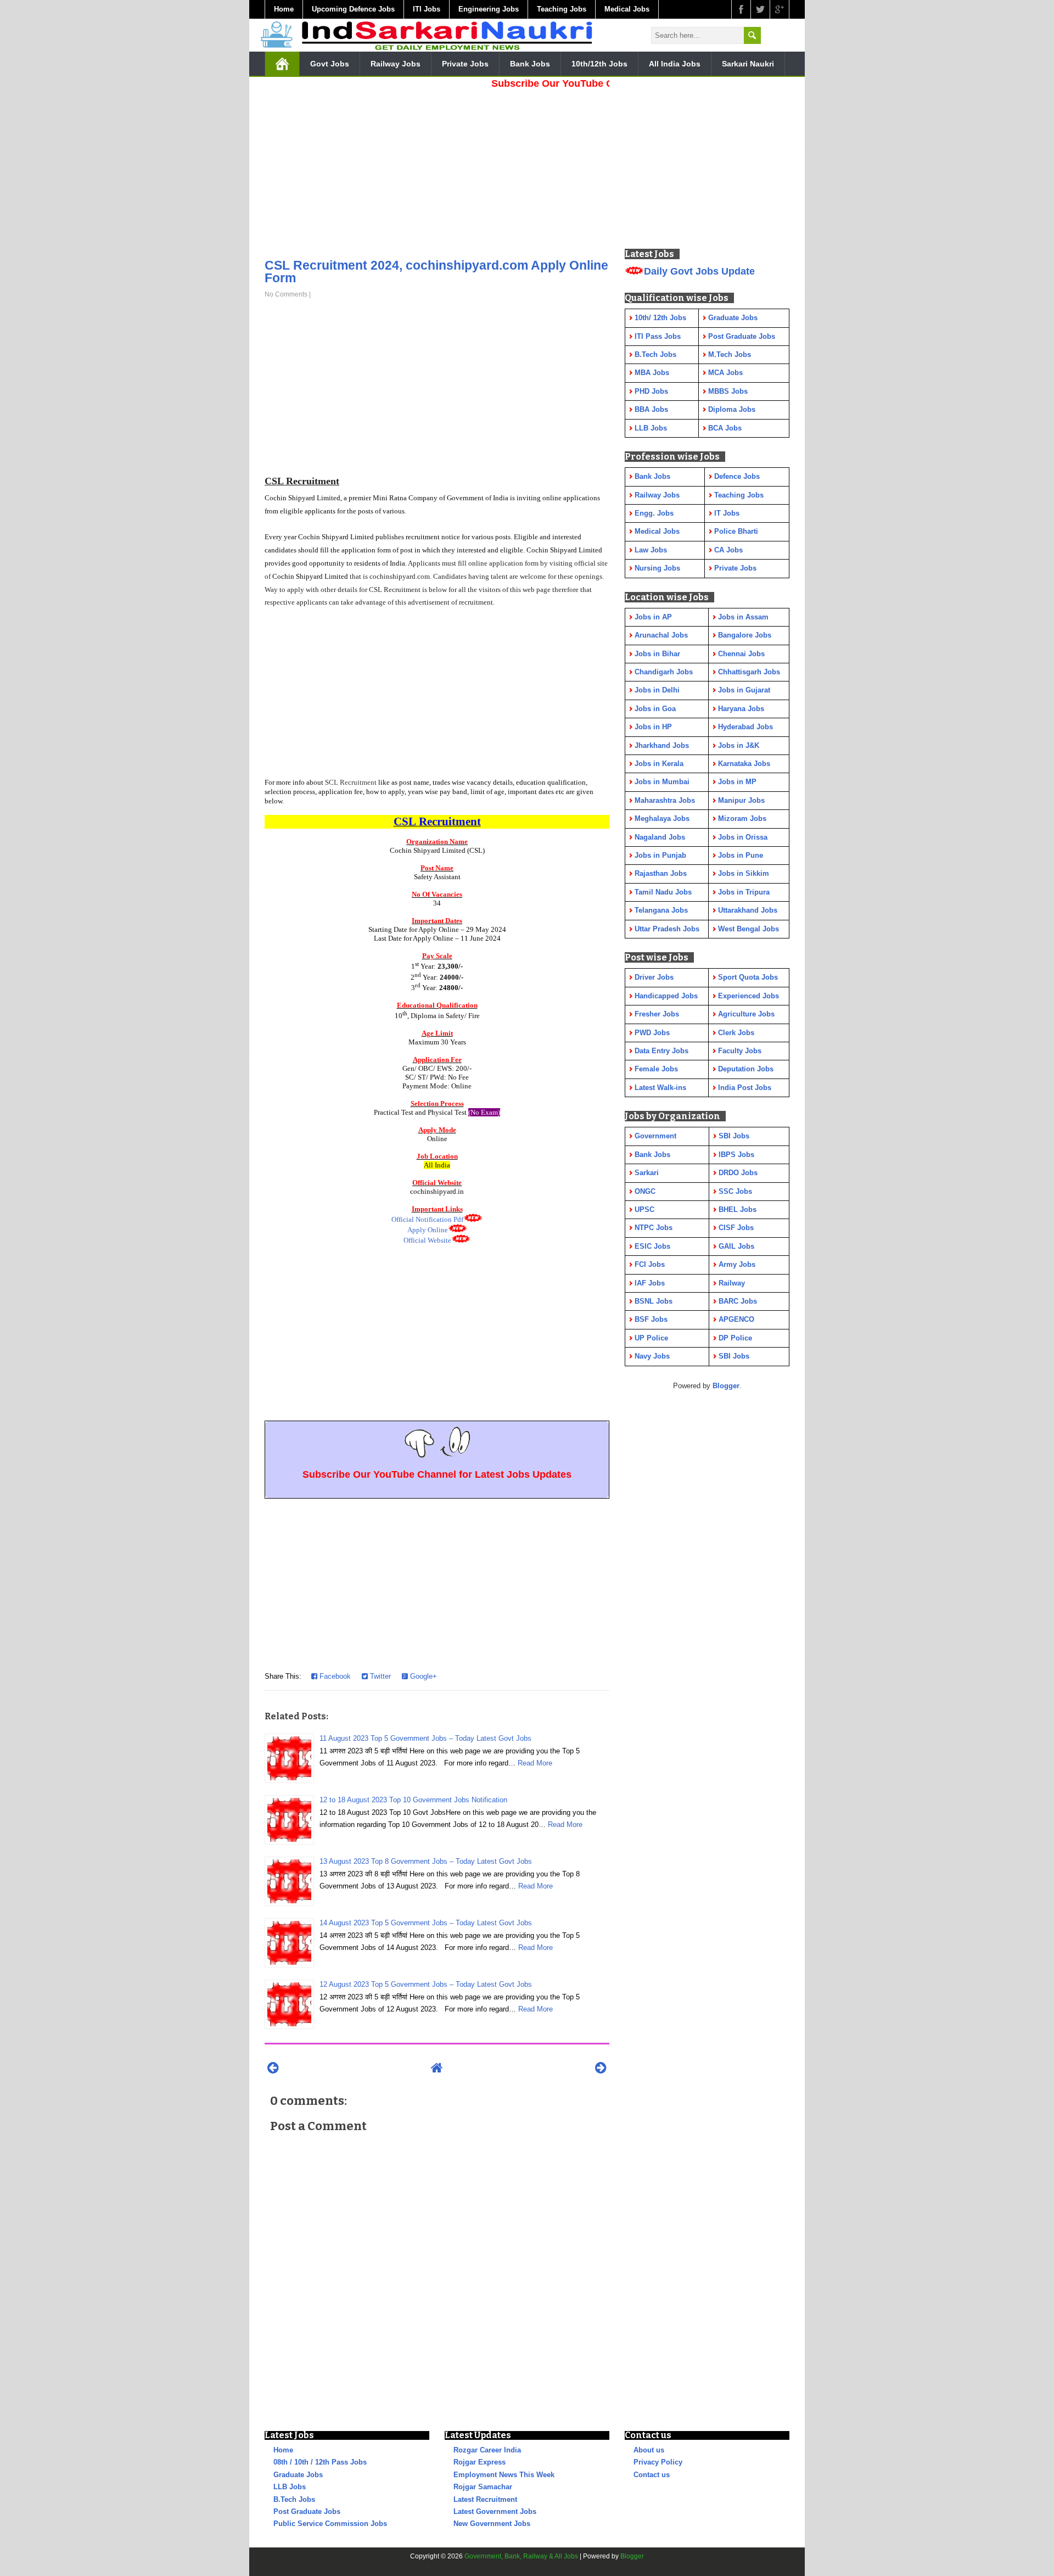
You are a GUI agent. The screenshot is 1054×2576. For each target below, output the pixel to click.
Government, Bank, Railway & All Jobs (521, 2556)
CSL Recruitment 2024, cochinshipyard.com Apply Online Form (436, 272)
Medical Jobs (627, 9)
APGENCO (736, 1319)
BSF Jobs (651, 1319)
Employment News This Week (504, 2475)
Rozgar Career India (487, 2450)
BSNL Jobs (654, 1301)
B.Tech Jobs (294, 2499)
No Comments (286, 294)
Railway (732, 1283)
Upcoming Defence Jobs (353, 9)
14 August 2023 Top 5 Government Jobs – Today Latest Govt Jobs (426, 1923)
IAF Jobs (650, 1283)
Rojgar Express (480, 2462)
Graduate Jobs (298, 2475)
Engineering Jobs (489, 9)
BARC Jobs (738, 1301)
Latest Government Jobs (495, 2511)
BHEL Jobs (738, 1209)
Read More (535, 1763)
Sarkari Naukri (748, 64)
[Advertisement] (437, 170)
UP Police (651, 1338)
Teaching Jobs (562, 9)
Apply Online (428, 1230)
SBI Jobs (734, 1136)
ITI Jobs (427, 9)
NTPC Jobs (654, 1228)
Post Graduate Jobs (307, 2511)
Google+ (422, 1676)
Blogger (726, 1386)
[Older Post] (601, 2068)
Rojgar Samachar (483, 2487)
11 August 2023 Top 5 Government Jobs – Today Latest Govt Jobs (425, 1738)
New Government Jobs (492, 2524)
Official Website (427, 1240)
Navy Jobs (652, 1356)
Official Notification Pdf (427, 1219)
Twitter (379, 1676)
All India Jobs (675, 64)
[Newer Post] (273, 2068)
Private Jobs (465, 64)
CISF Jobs (736, 1228)
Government (655, 1136)
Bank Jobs (530, 64)
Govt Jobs (330, 64)
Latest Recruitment (485, 2499)
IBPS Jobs (736, 1155)
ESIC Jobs (652, 1246)
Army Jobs (737, 1264)
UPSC (644, 1209)
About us (649, 2450)
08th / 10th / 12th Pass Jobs (320, 2462)
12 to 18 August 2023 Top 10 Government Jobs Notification (413, 1800)
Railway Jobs (396, 64)
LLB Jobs (290, 2487)
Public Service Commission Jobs (330, 2524)
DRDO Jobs (738, 1173)
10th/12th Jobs (599, 64)
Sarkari (647, 1173)
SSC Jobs (735, 1191)
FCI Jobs (650, 1264)
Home (284, 9)
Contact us (652, 2475)
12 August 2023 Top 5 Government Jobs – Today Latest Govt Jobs (426, 1984)
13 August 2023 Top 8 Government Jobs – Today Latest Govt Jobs (426, 1861)
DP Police (735, 1338)
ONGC (645, 1191)
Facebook (334, 1676)
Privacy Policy (658, 2462)
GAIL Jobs (736, 1246)
